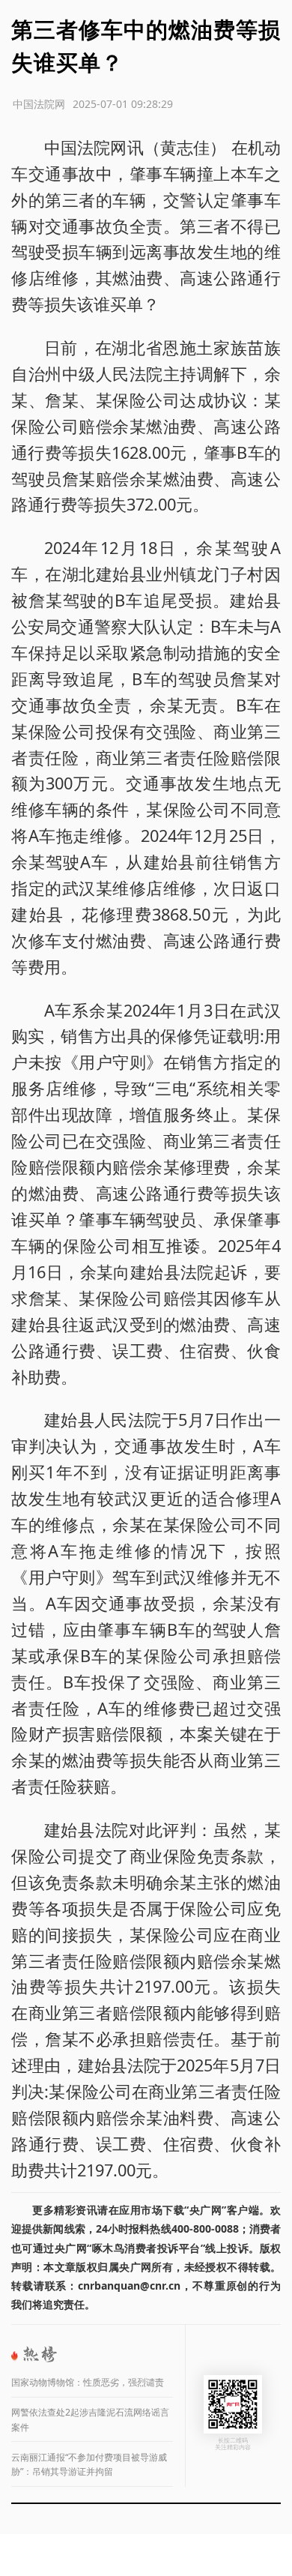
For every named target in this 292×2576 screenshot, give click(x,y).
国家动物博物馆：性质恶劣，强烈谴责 (88, 2382)
